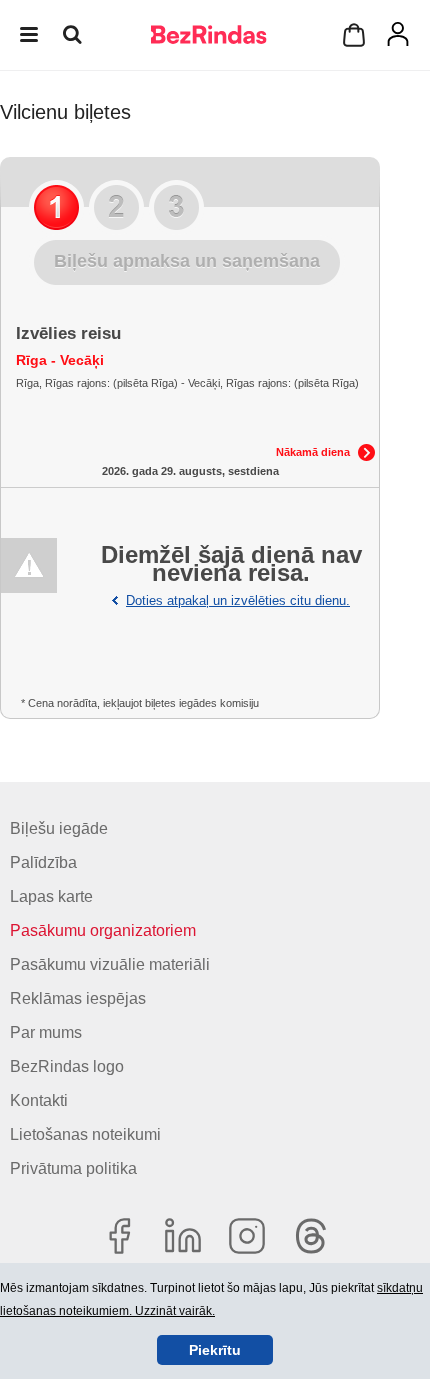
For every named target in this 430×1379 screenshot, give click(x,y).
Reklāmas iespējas (78, 998)
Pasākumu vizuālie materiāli (110, 964)
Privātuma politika (73, 1168)
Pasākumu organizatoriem (103, 930)
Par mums (46, 1032)
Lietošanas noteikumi (85, 1134)
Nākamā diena (313, 452)
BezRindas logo (67, 1066)
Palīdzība (43, 862)
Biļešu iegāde (59, 828)
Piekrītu (215, 1350)
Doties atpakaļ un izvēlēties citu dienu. (238, 600)
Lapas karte (51, 896)
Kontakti (39, 1100)
